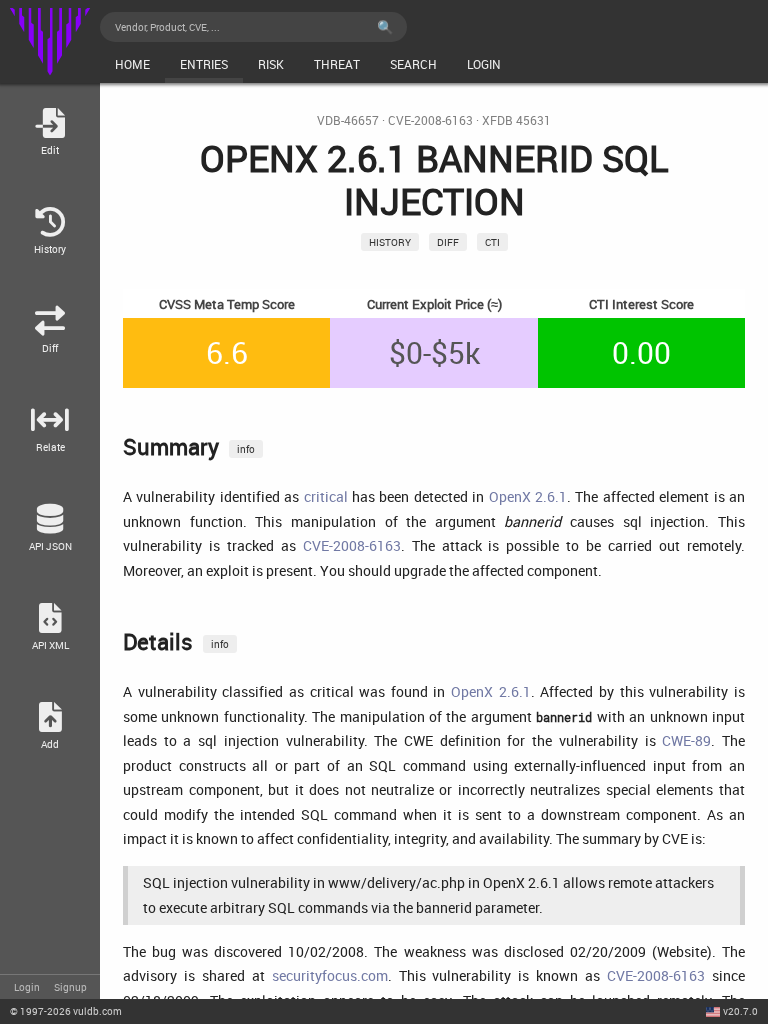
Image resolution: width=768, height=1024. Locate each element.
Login (27, 987)
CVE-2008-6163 (430, 120)
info (246, 449)
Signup (70, 987)
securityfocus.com (330, 975)
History (390, 242)
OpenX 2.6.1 (528, 496)
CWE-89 (686, 740)
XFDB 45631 (516, 120)
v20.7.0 (740, 1011)
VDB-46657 (348, 120)
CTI (492, 242)
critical (326, 496)
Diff (448, 242)
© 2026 (66, 1011)
